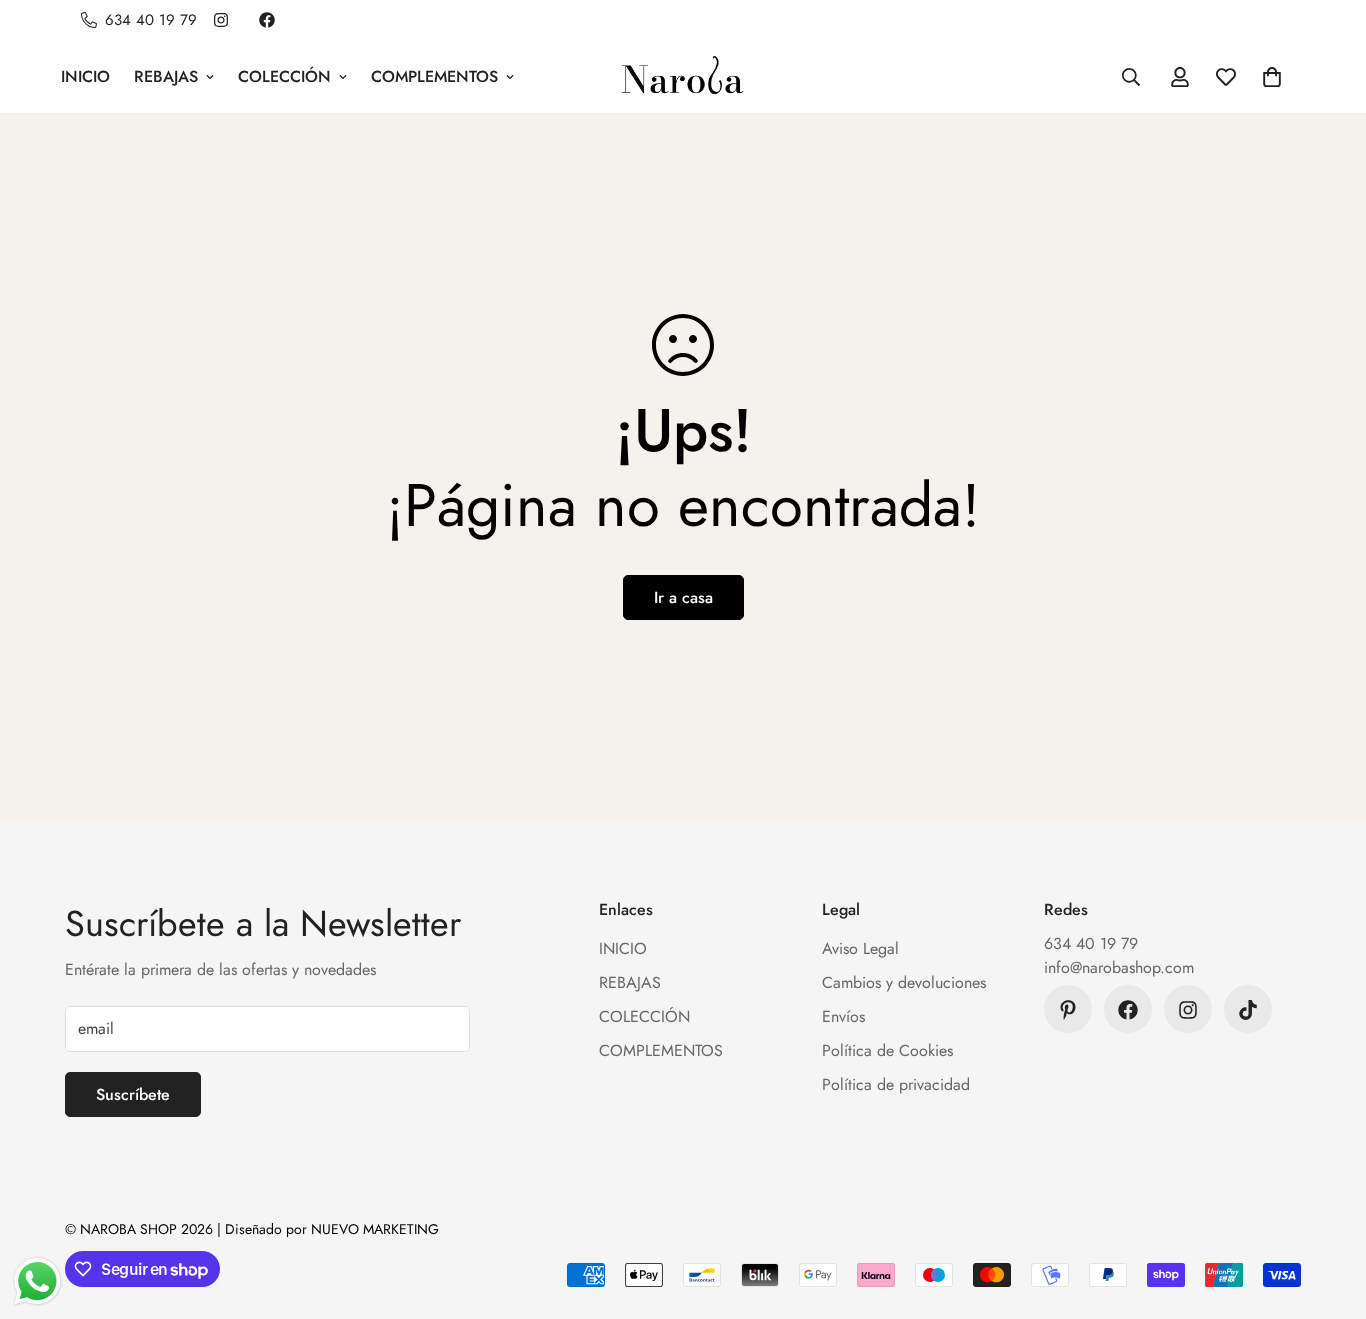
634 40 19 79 (1091, 944)
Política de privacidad (896, 1085)
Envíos (843, 1017)
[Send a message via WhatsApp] (37, 1281)
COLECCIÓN (284, 76)
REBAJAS (166, 76)
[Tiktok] (1248, 1010)
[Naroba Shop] (682, 76)
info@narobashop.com (1119, 968)
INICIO (85, 76)
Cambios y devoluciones (904, 983)
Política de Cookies (887, 1051)
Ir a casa (683, 597)
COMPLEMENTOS (434, 76)
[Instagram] (221, 20)
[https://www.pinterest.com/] (1068, 1010)
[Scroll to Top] (1327, 1210)
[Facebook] (267, 20)
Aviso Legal (860, 949)
